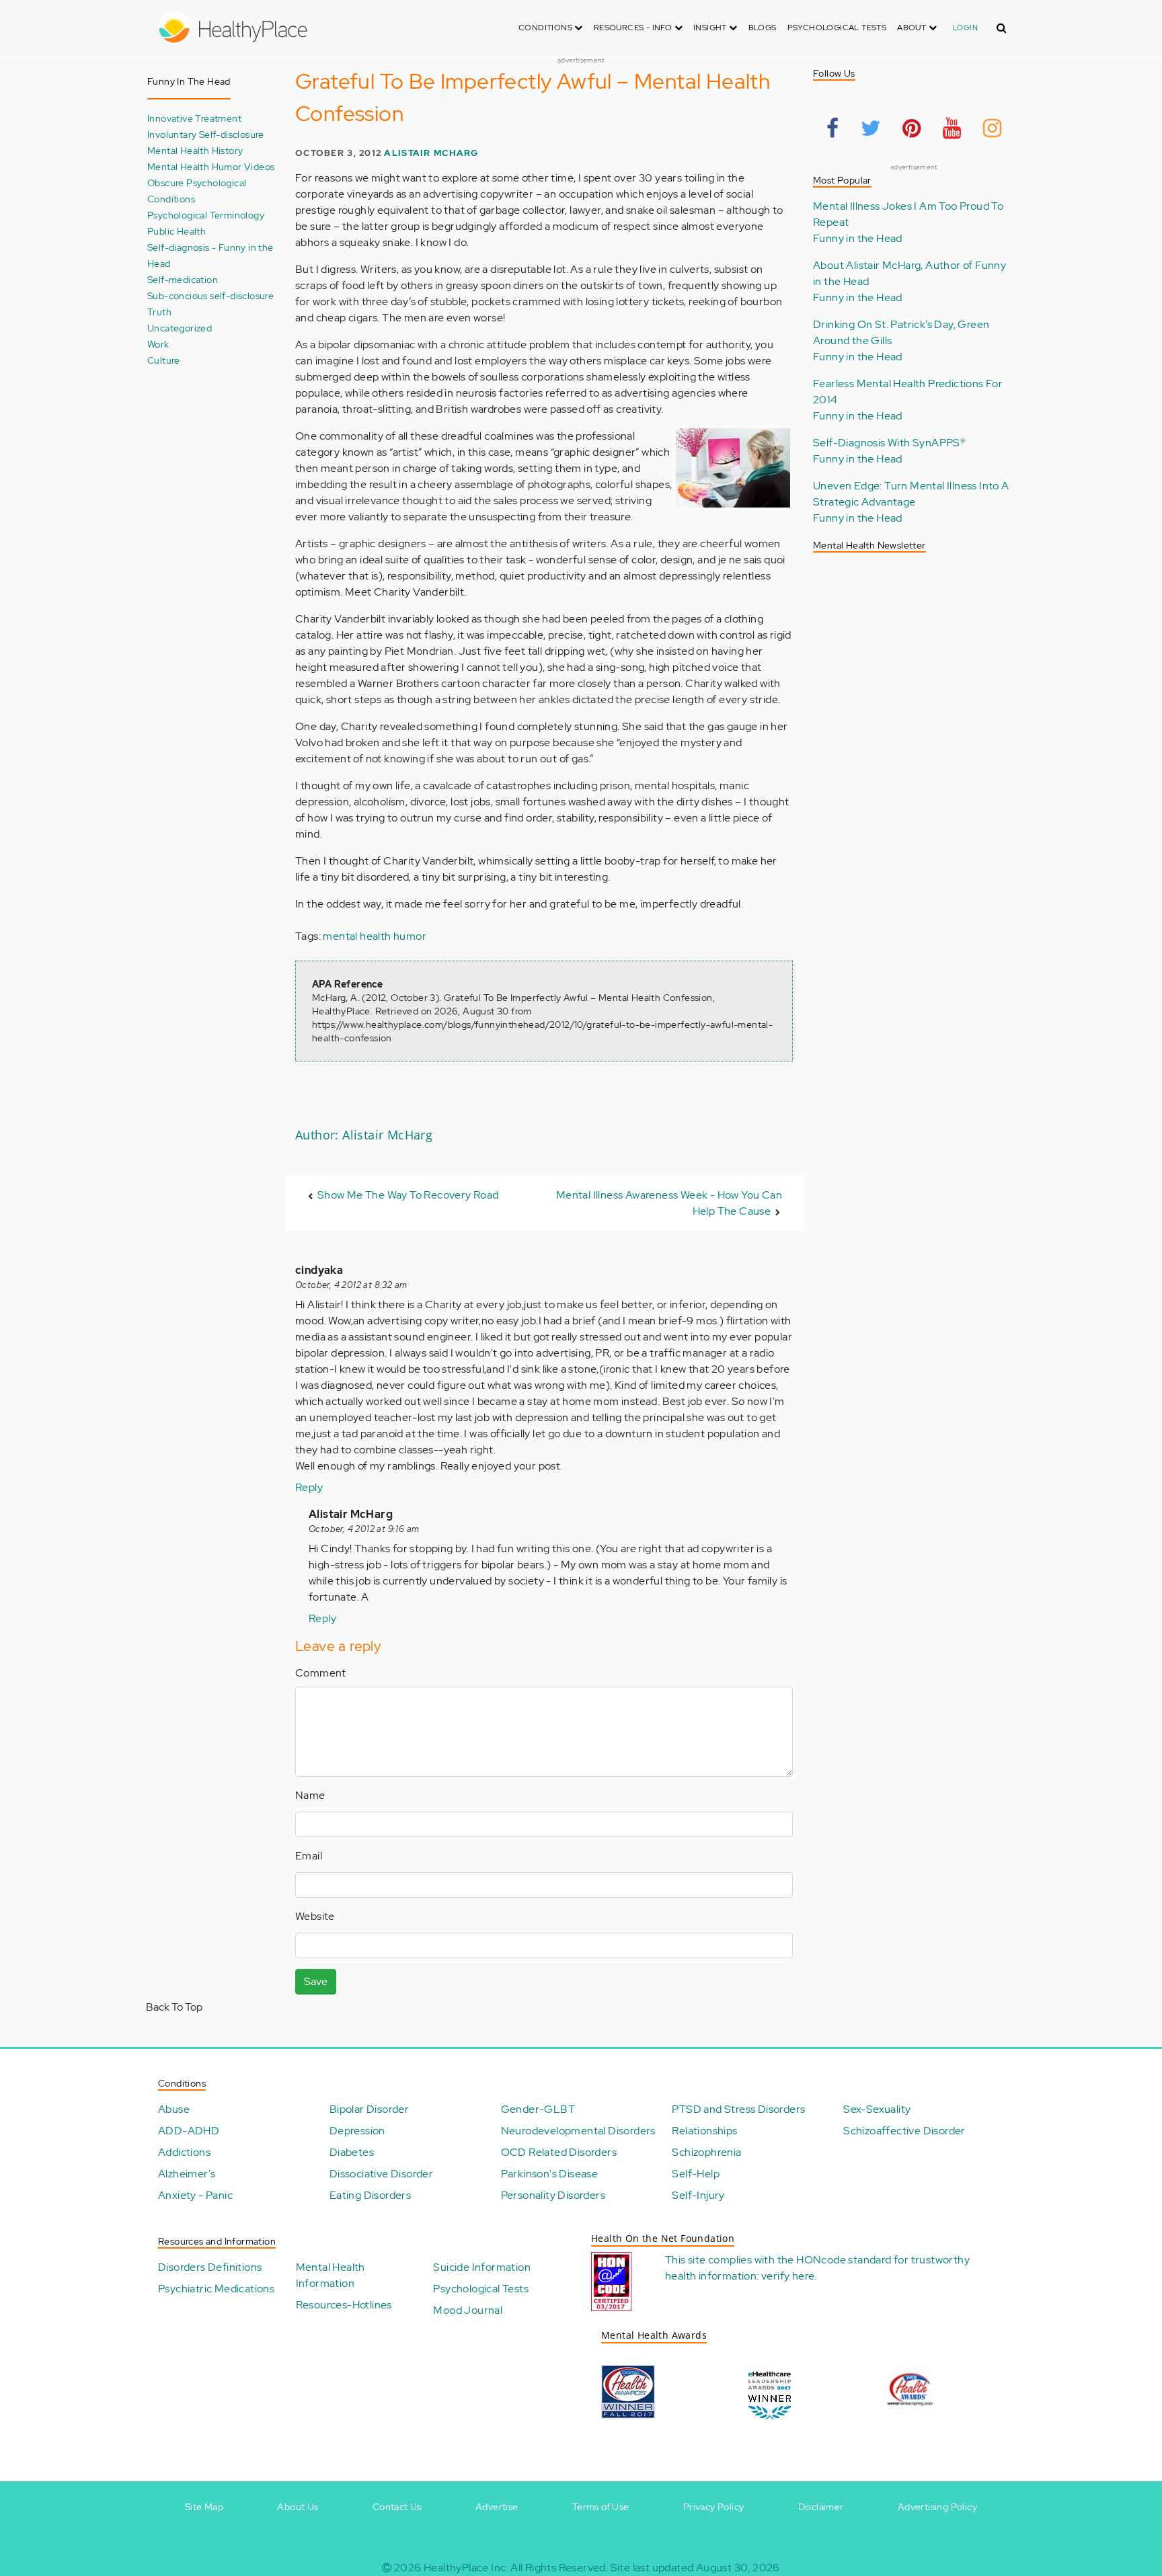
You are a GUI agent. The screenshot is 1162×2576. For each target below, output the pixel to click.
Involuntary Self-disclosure (206, 134)
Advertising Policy (937, 2507)
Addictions (184, 2152)
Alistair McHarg (431, 153)
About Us (298, 2507)
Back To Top (174, 2007)
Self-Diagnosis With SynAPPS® (889, 443)
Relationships (704, 2131)
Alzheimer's (187, 2174)
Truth (159, 312)
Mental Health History (195, 150)
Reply (309, 1487)
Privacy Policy (714, 2507)
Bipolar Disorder (369, 2109)
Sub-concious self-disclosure (210, 295)
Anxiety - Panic (195, 2195)
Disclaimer (821, 2507)
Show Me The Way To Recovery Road (408, 1195)
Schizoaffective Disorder (904, 2131)
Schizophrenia (706, 2152)
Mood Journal (468, 2310)
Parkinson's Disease (550, 2174)
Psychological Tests (837, 28)
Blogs (763, 28)
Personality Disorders (553, 2195)
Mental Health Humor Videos (211, 166)
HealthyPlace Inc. (466, 2568)
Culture (164, 360)
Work (158, 344)
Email (309, 1856)
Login (965, 28)
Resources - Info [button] (634, 28)
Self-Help (696, 2174)
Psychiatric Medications (216, 2289)
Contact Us (397, 2507)
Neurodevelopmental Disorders (578, 2131)
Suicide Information (482, 2267)
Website (315, 1916)
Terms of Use (601, 2507)
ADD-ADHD (189, 2131)
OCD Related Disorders (559, 2152)
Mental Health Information (331, 2275)
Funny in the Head (858, 238)
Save (316, 1981)
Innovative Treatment (194, 118)
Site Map (204, 2507)
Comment (321, 1673)
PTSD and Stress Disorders (738, 2109)
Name (310, 1795)
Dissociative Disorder (381, 2174)
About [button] (913, 28)
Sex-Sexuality (877, 2109)
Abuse (174, 2109)
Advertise (497, 2507)
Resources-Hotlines (344, 2305)
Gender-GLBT (538, 2109)
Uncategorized (180, 328)
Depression (357, 2131)
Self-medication (183, 279)
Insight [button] (711, 28)
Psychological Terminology (206, 215)
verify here (788, 2276)
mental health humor (375, 936)
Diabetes (352, 2152)
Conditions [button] (546, 28)
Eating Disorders (370, 2195)
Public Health (177, 231)
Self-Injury (698, 2195)
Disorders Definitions (210, 2267)
